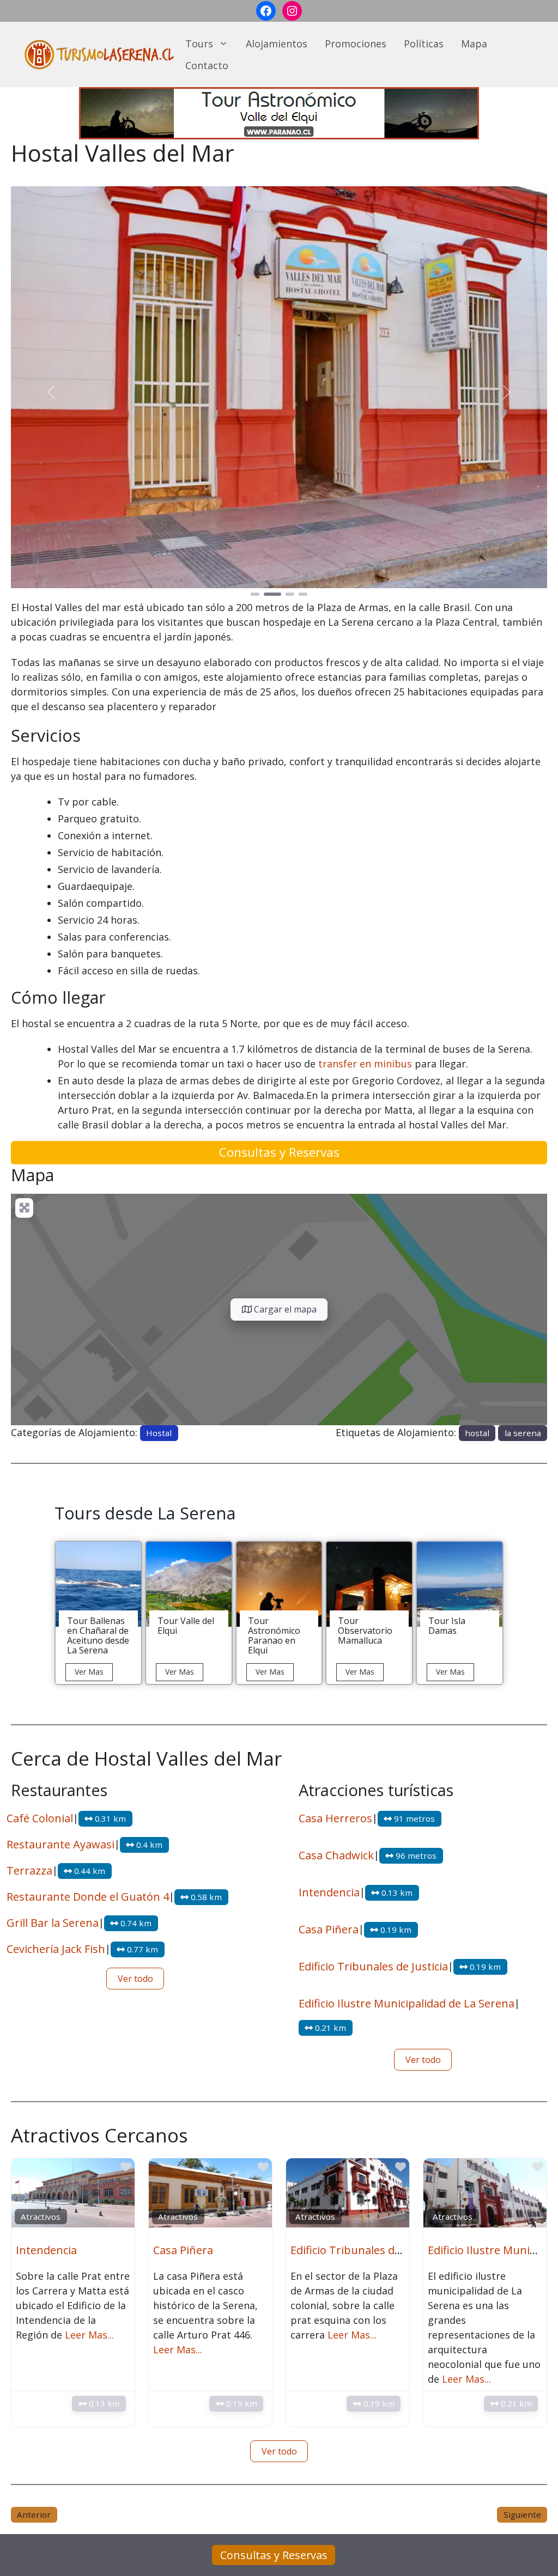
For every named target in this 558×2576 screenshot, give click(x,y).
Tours (199, 44)
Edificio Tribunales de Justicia (373, 1966)
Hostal (159, 1433)
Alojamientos (277, 44)
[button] (51, 392)
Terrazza (29, 1870)
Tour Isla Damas (447, 1626)
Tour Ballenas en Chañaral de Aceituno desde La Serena (98, 1635)
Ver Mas (94, 1674)
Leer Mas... (89, 2335)
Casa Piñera (329, 1929)
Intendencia (329, 1892)
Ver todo (135, 1979)
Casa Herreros (335, 1818)
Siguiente (522, 2514)
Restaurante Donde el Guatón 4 (88, 1897)
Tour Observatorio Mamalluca (365, 1631)
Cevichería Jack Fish (56, 1949)
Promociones (356, 44)
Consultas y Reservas (279, 1152)
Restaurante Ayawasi (60, 1844)
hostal (477, 1433)
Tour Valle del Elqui (186, 1626)
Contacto (207, 65)
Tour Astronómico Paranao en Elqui (274, 1635)
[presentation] (98, 1585)
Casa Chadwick (336, 1855)
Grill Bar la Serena (53, 1923)
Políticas (424, 44)
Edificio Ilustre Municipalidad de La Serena (407, 2003)
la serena (523, 1433)
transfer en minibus (365, 1064)
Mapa (474, 44)
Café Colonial (40, 1818)
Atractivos (41, 2217)
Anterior (34, 2514)
